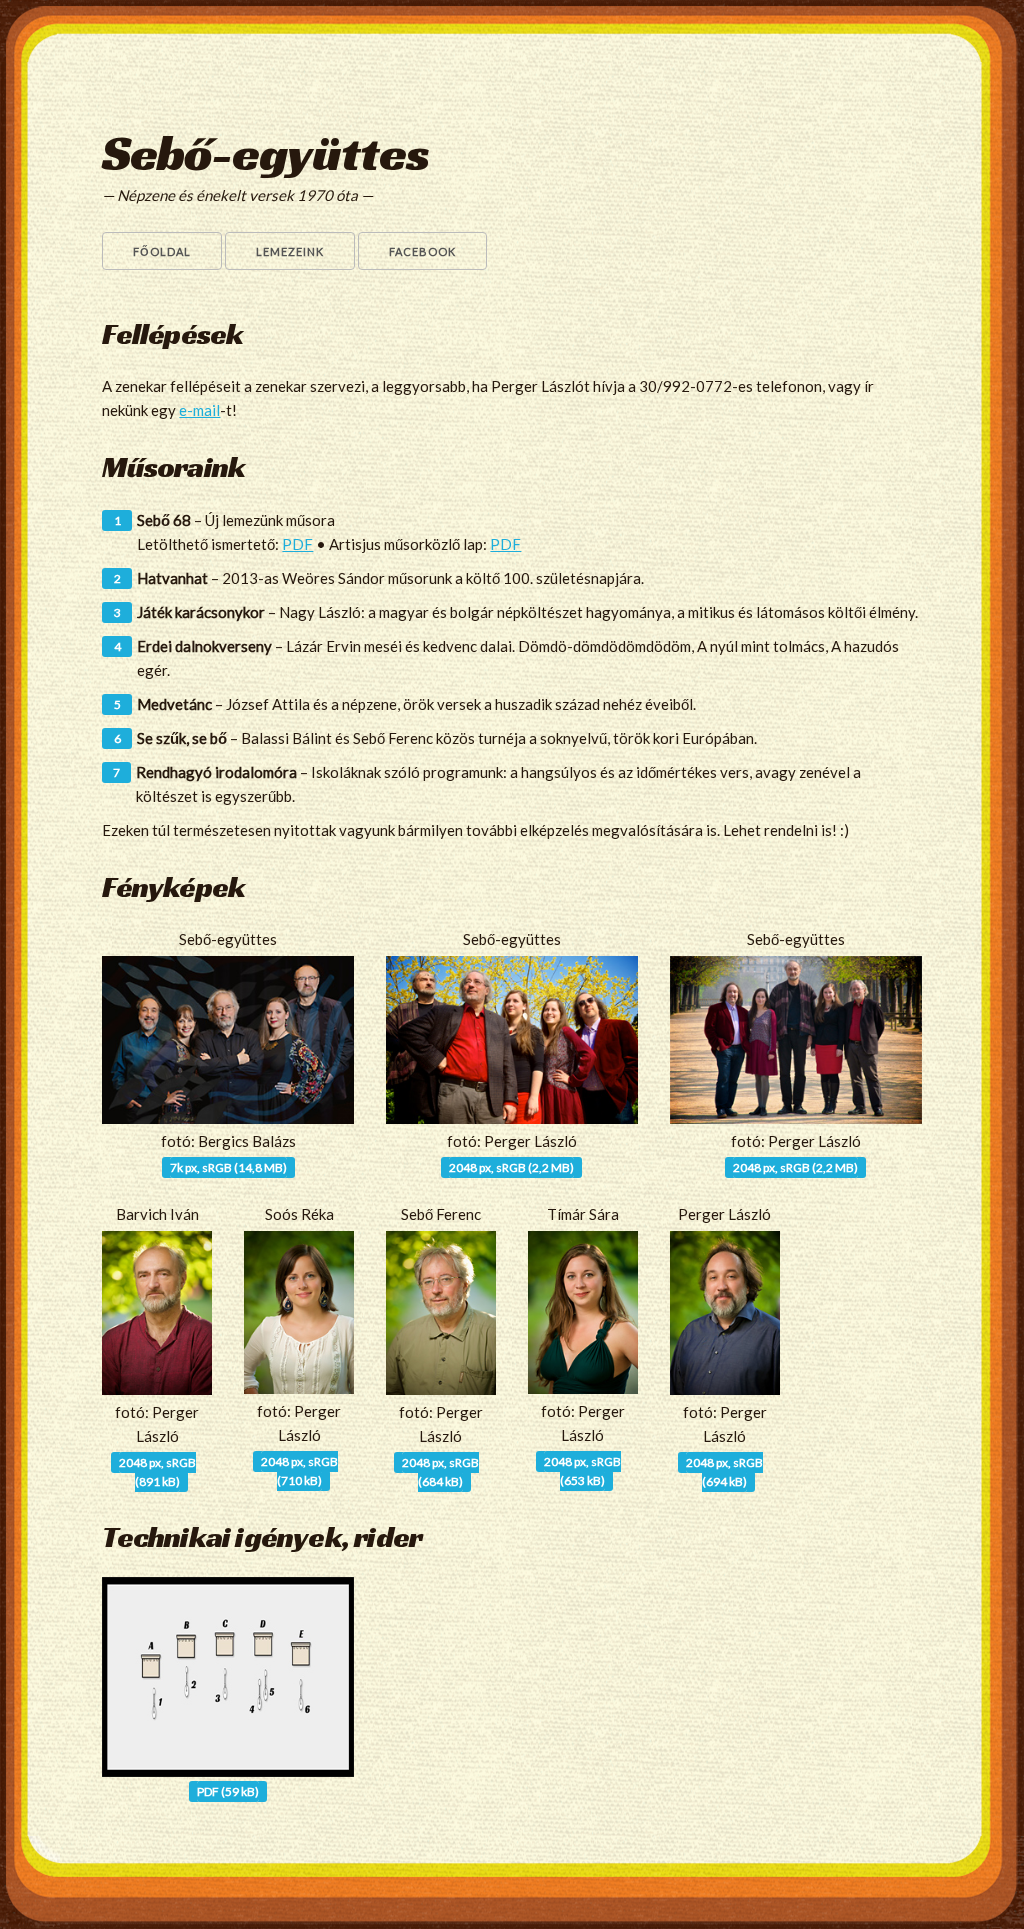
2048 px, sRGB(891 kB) (157, 1472)
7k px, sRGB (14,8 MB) (228, 1167)
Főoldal (162, 251)
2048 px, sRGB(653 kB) (582, 1471)
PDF (297, 544)
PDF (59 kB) (228, 1791)
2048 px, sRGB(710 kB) (299, 1471)
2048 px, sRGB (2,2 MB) (511, 1167)
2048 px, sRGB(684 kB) (440, 1472)
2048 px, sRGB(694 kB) (724, 1472)
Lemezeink (290, 251)
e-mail (199, 410)
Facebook (422, 251)
